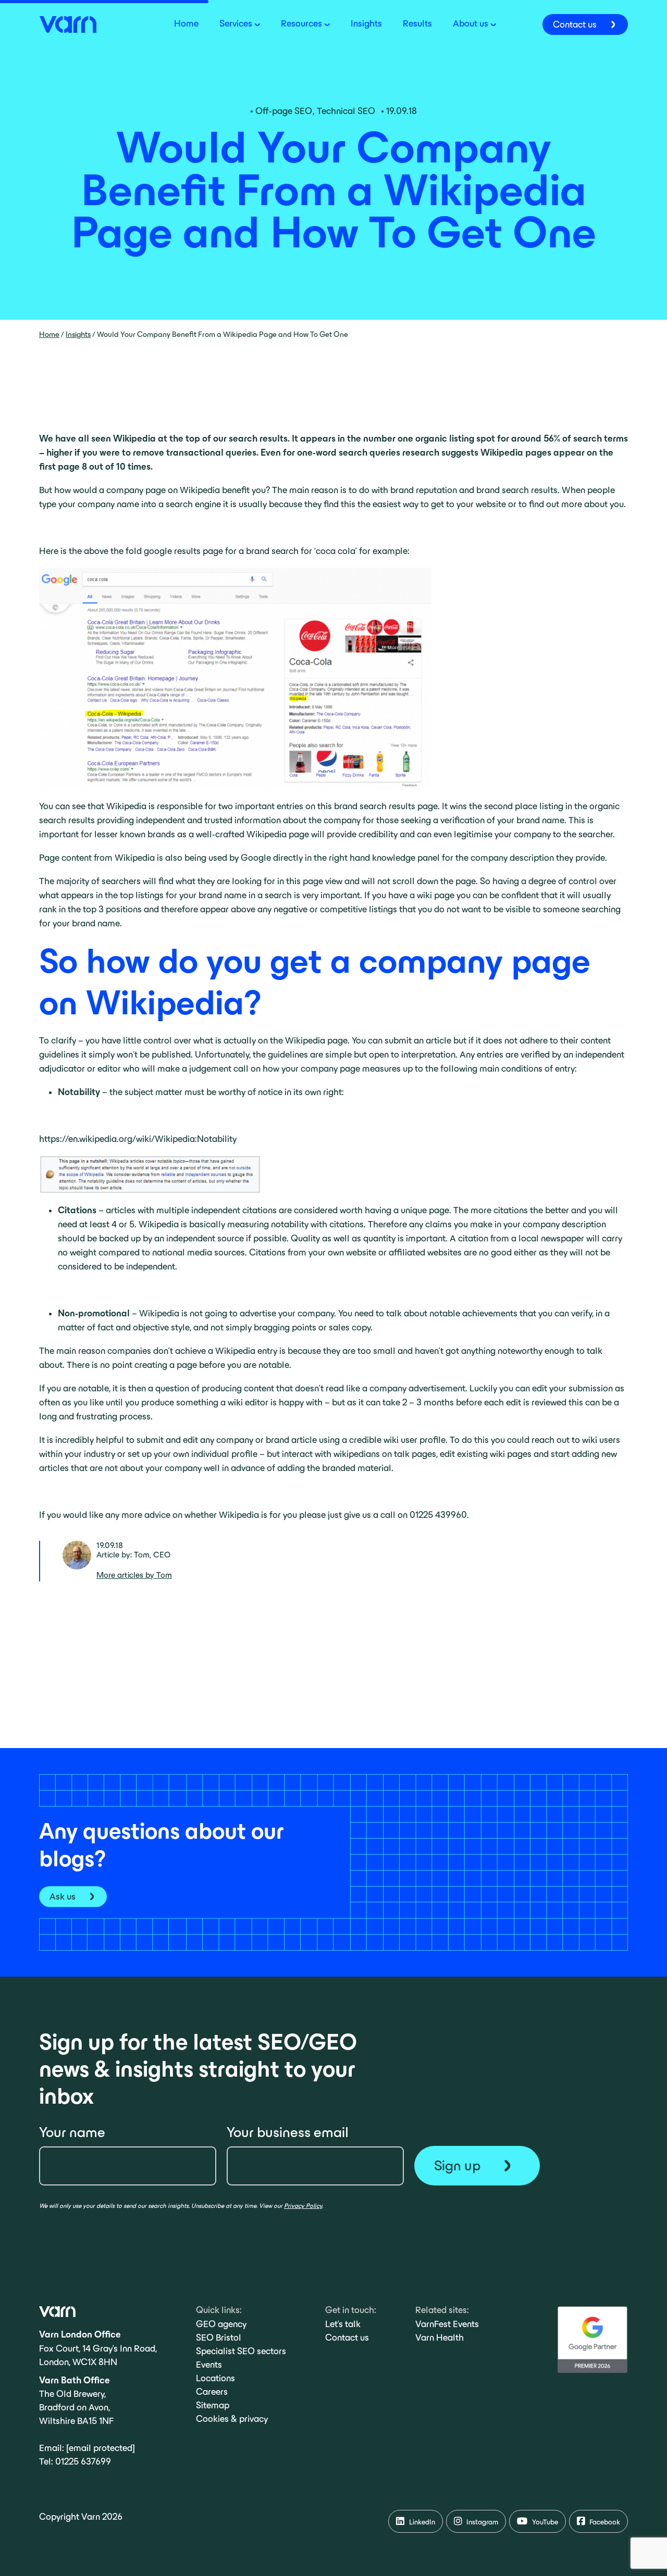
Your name (72, 2132)
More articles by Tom (134, 1575)
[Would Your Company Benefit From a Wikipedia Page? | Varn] (68, 23)
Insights (78, 334)
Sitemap (213, 2405)
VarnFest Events (447, 2324)
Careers (212, 2392)
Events (209, 2365)
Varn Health (440, 2338)
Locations (215, 2378)
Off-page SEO (284, 111)
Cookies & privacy (232, 2419)
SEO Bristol (219, 2338)
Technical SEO (346, 111)
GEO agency (221, 2324)
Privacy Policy (303, 2206)
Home (49, 334)
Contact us (347, 2338)
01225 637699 (83, 2461)
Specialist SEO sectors (241, 2351)
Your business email (288, 2132)
